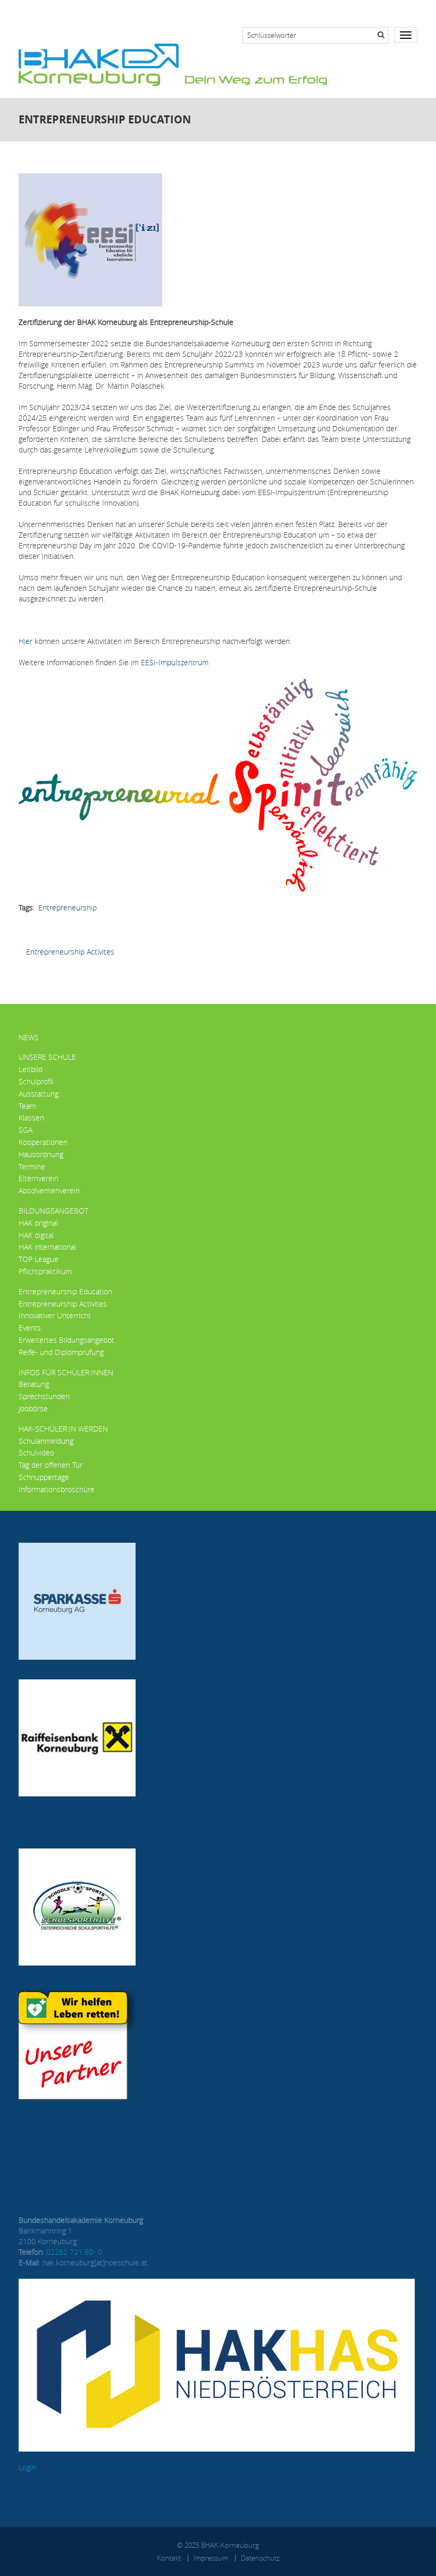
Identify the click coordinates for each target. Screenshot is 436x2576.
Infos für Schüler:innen (66, 1372)
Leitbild (31, 1069)
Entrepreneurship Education (65, 1291)
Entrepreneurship (68, 908)
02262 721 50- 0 (74, 2252)
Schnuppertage (44, 1477)
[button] (218, 784)
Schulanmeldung (46, 1441)
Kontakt (169, 2558)
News (29, 1037)
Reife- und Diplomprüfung (61, 1352)
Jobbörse (33, 1408)
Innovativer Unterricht (55, 1315)
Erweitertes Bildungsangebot (66, 1340)
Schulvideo (36, 1453)
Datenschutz (260, 2558)
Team (27, 1106)
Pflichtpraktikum (45, 1271)
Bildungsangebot (53, 1211)
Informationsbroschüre (57, 1489)
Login (27, 2467)
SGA (26, 1130)
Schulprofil (36, 1081)
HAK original (38, 1223)
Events (30, 1328)
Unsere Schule (47, 1057)
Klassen (31, 1118)
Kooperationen (43, 1142)
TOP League (39, 1259)
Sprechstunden (44, 1396)
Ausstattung (39, 1094)
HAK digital (36, 1235)
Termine (32, 1166)
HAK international (47, 1247)
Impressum (211, 2558)
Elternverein (39, 1178)
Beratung (34, 1384)
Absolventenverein (49, 1190)
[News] (173, 64)
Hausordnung (41, 1154)
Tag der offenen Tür (51, 1465)
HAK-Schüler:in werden (63, 1429)
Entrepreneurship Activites (70, 952)
